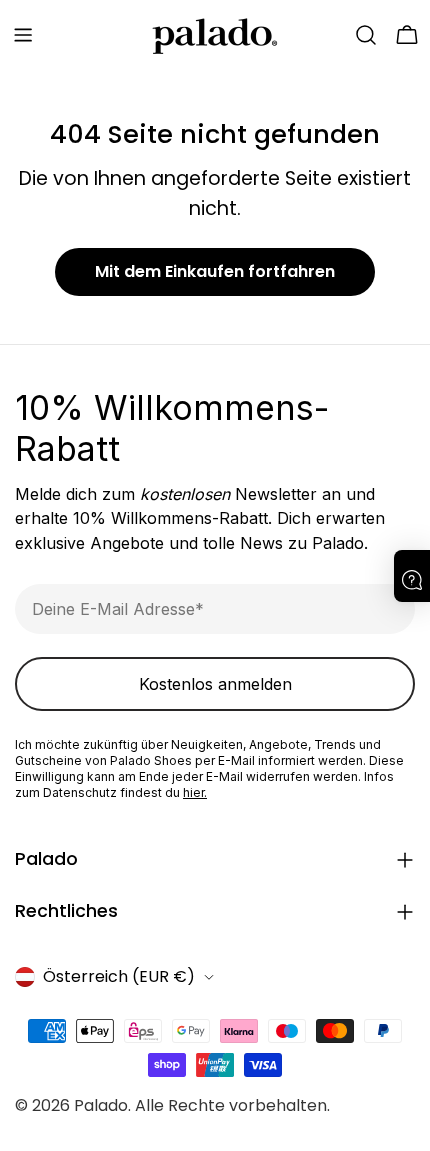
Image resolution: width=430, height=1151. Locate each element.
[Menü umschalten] (23, 35)
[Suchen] (366, 35)
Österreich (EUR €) (119, 976)
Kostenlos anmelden (215, 684)
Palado (101, 1105)
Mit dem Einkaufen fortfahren (215, 271)
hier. (195, 792)
